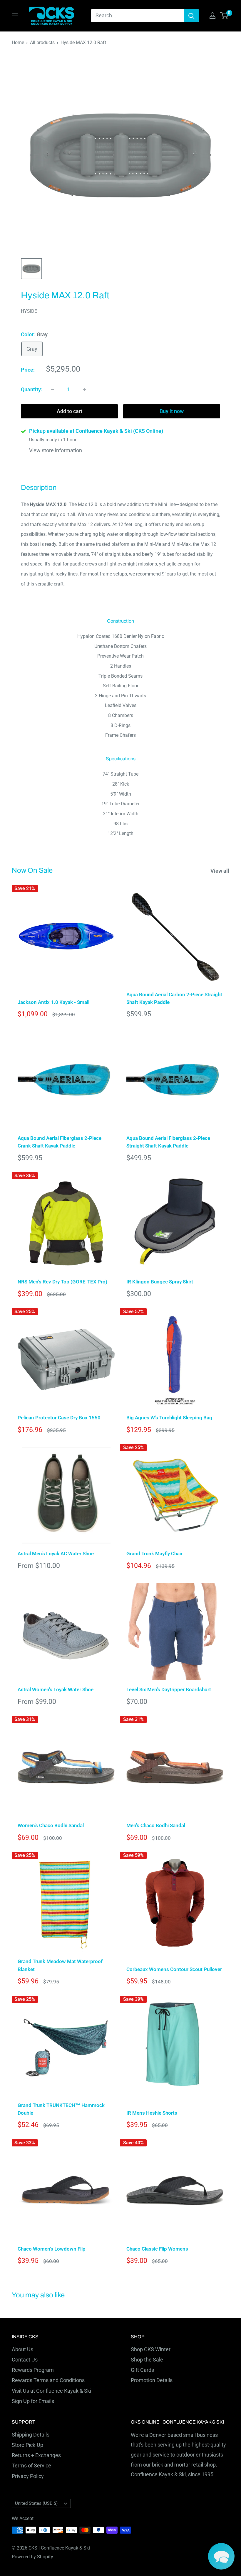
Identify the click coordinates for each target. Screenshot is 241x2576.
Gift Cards (142, 2370)
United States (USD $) (36, 2503)
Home (18, 43)
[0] (224, 16)
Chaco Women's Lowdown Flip (52, 2249)
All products (42, 43)
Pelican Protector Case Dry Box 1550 (59, 1418)
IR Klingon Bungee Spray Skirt (160, 1282)
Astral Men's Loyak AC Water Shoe (56, 1554)
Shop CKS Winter (151, 2349)
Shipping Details (31, 2435)
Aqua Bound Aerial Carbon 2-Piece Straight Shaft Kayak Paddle (174, 998)
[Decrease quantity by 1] (52, 390)
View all (220, 871)
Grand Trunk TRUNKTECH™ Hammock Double (61, 2109)
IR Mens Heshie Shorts (152, 2113)
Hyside (29, 311)
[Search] (191, 16)
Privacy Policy (28, 2476)
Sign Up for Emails (33, 2401)
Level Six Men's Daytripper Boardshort (169, 1689)
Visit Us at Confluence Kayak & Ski (51, 2391)
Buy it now (172, 411)
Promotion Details (152, 2380)
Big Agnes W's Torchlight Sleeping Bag (169, 1418)
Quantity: (32, 389)
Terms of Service (31, 2466)
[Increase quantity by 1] (84, 390)
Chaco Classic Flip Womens (157, 2249)
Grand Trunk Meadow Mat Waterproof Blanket (60, 1965)
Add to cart (70, 411)
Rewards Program (33, 2370)
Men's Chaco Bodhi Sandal (156, 1825)
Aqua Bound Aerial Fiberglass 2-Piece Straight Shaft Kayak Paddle (168, 1142)
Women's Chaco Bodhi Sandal (51, 1825)
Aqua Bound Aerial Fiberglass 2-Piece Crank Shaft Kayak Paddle (60, 1142)
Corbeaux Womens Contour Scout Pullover (174, 1969)
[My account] (212, 16)
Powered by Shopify (32, 2557)
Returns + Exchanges (36, 2455)
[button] (221, 2556)
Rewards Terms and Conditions (48, 2380)
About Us (22, 2349)
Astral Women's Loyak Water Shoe (56, 1689)
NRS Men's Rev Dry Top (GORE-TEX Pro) (62, 1282)
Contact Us (25, 2360)
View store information (56, 450)
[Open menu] (15, 16)
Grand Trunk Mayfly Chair (154, 1554)
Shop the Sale (147, 2360)
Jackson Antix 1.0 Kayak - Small (53, 1002)
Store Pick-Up (27, 2445)
